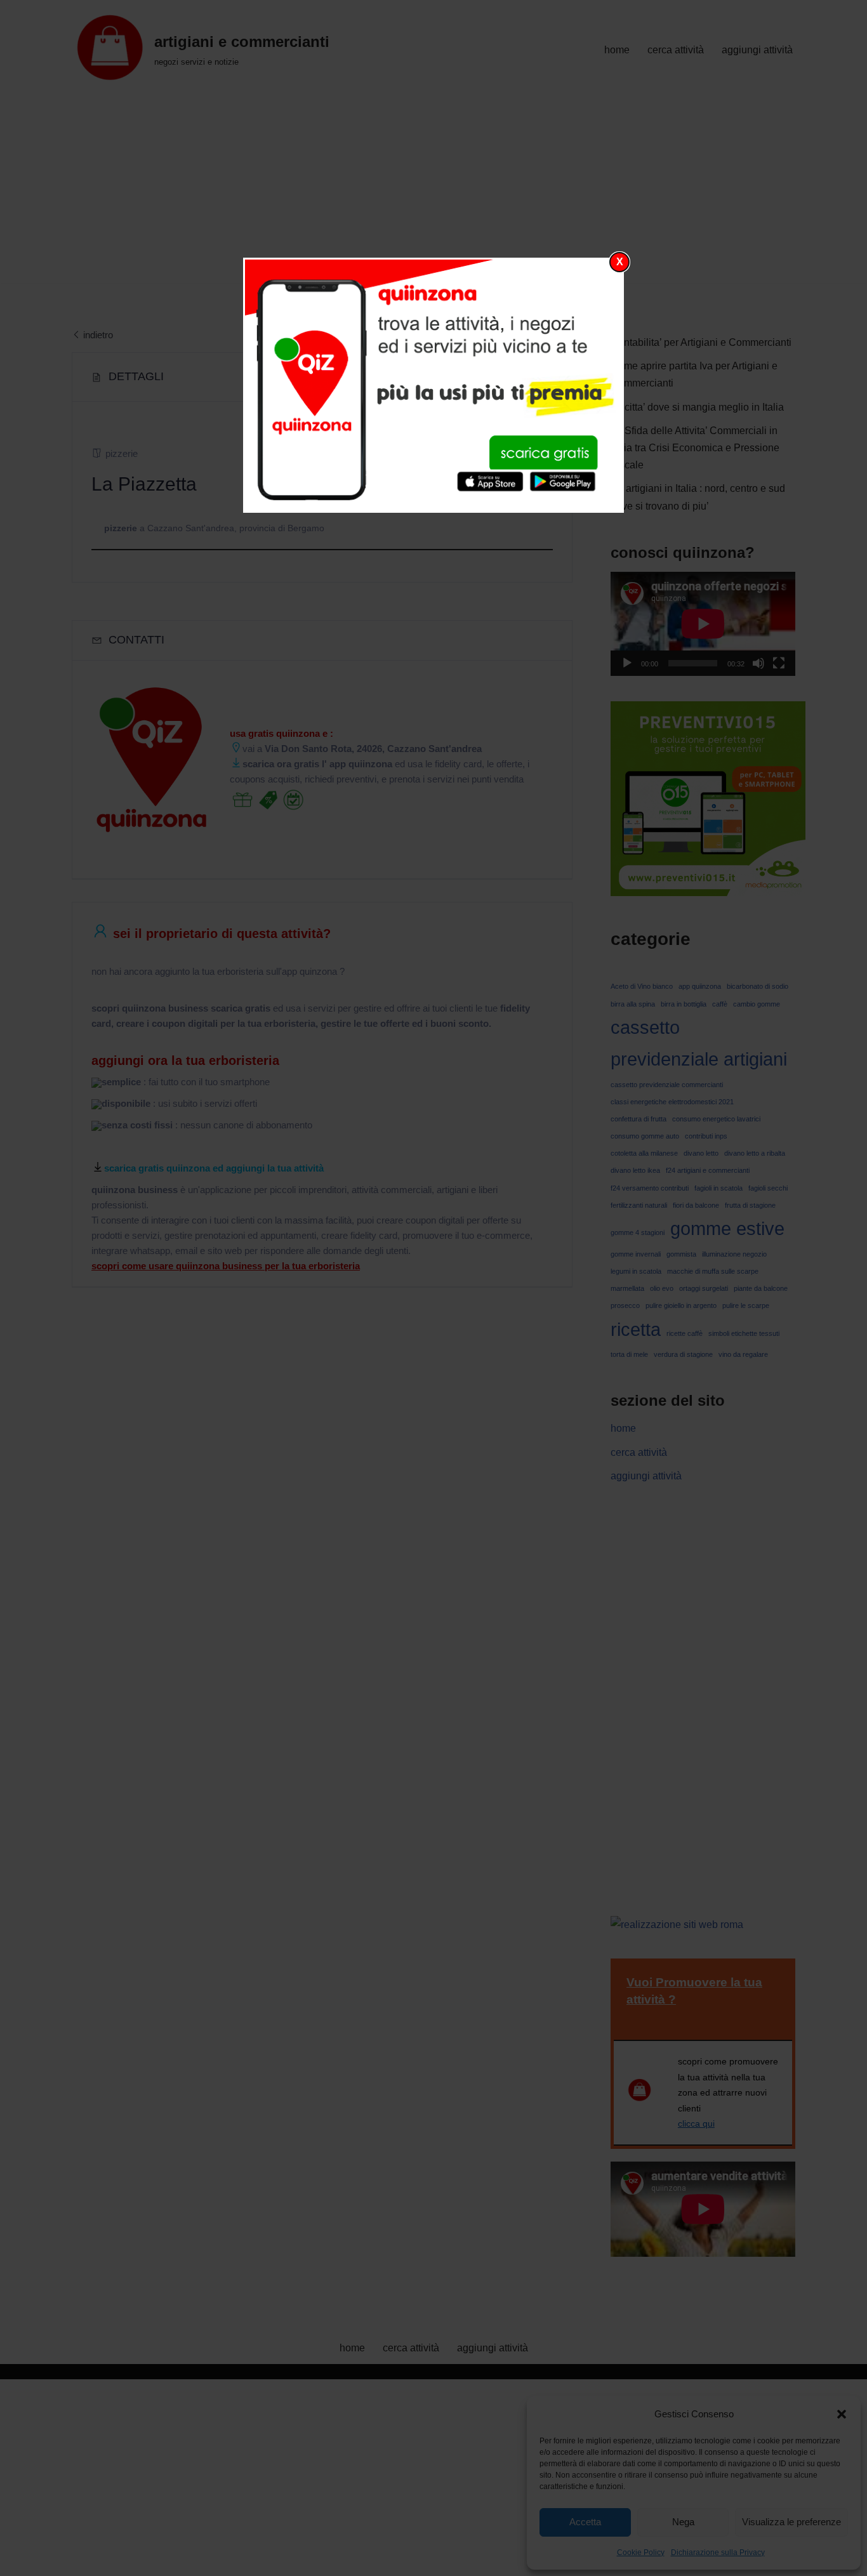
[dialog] (433, 385)
